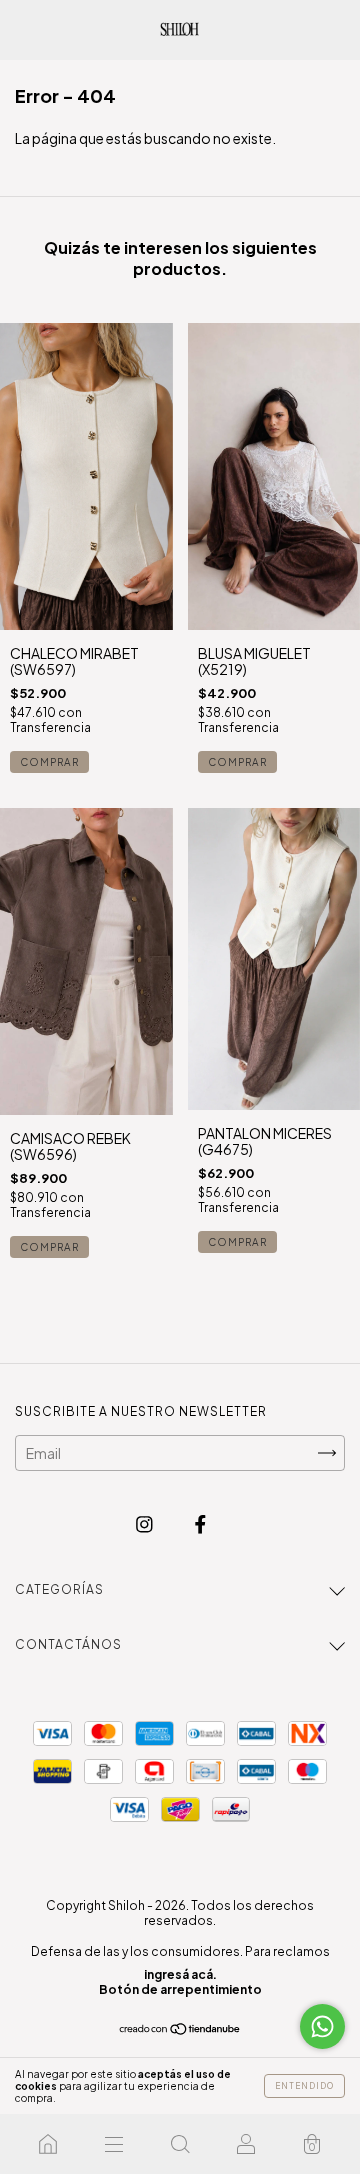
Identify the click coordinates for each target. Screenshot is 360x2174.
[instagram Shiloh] (145, 1524)
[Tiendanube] (180, 2030)
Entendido (304, 2086)
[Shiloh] (48, 2144)
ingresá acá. (180, 1974)
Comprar (49, 762)
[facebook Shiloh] (200, 1524)
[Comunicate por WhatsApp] (322, 2026)
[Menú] (114, 2144)
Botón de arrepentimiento (180, 1989)
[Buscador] (180, 2144)
